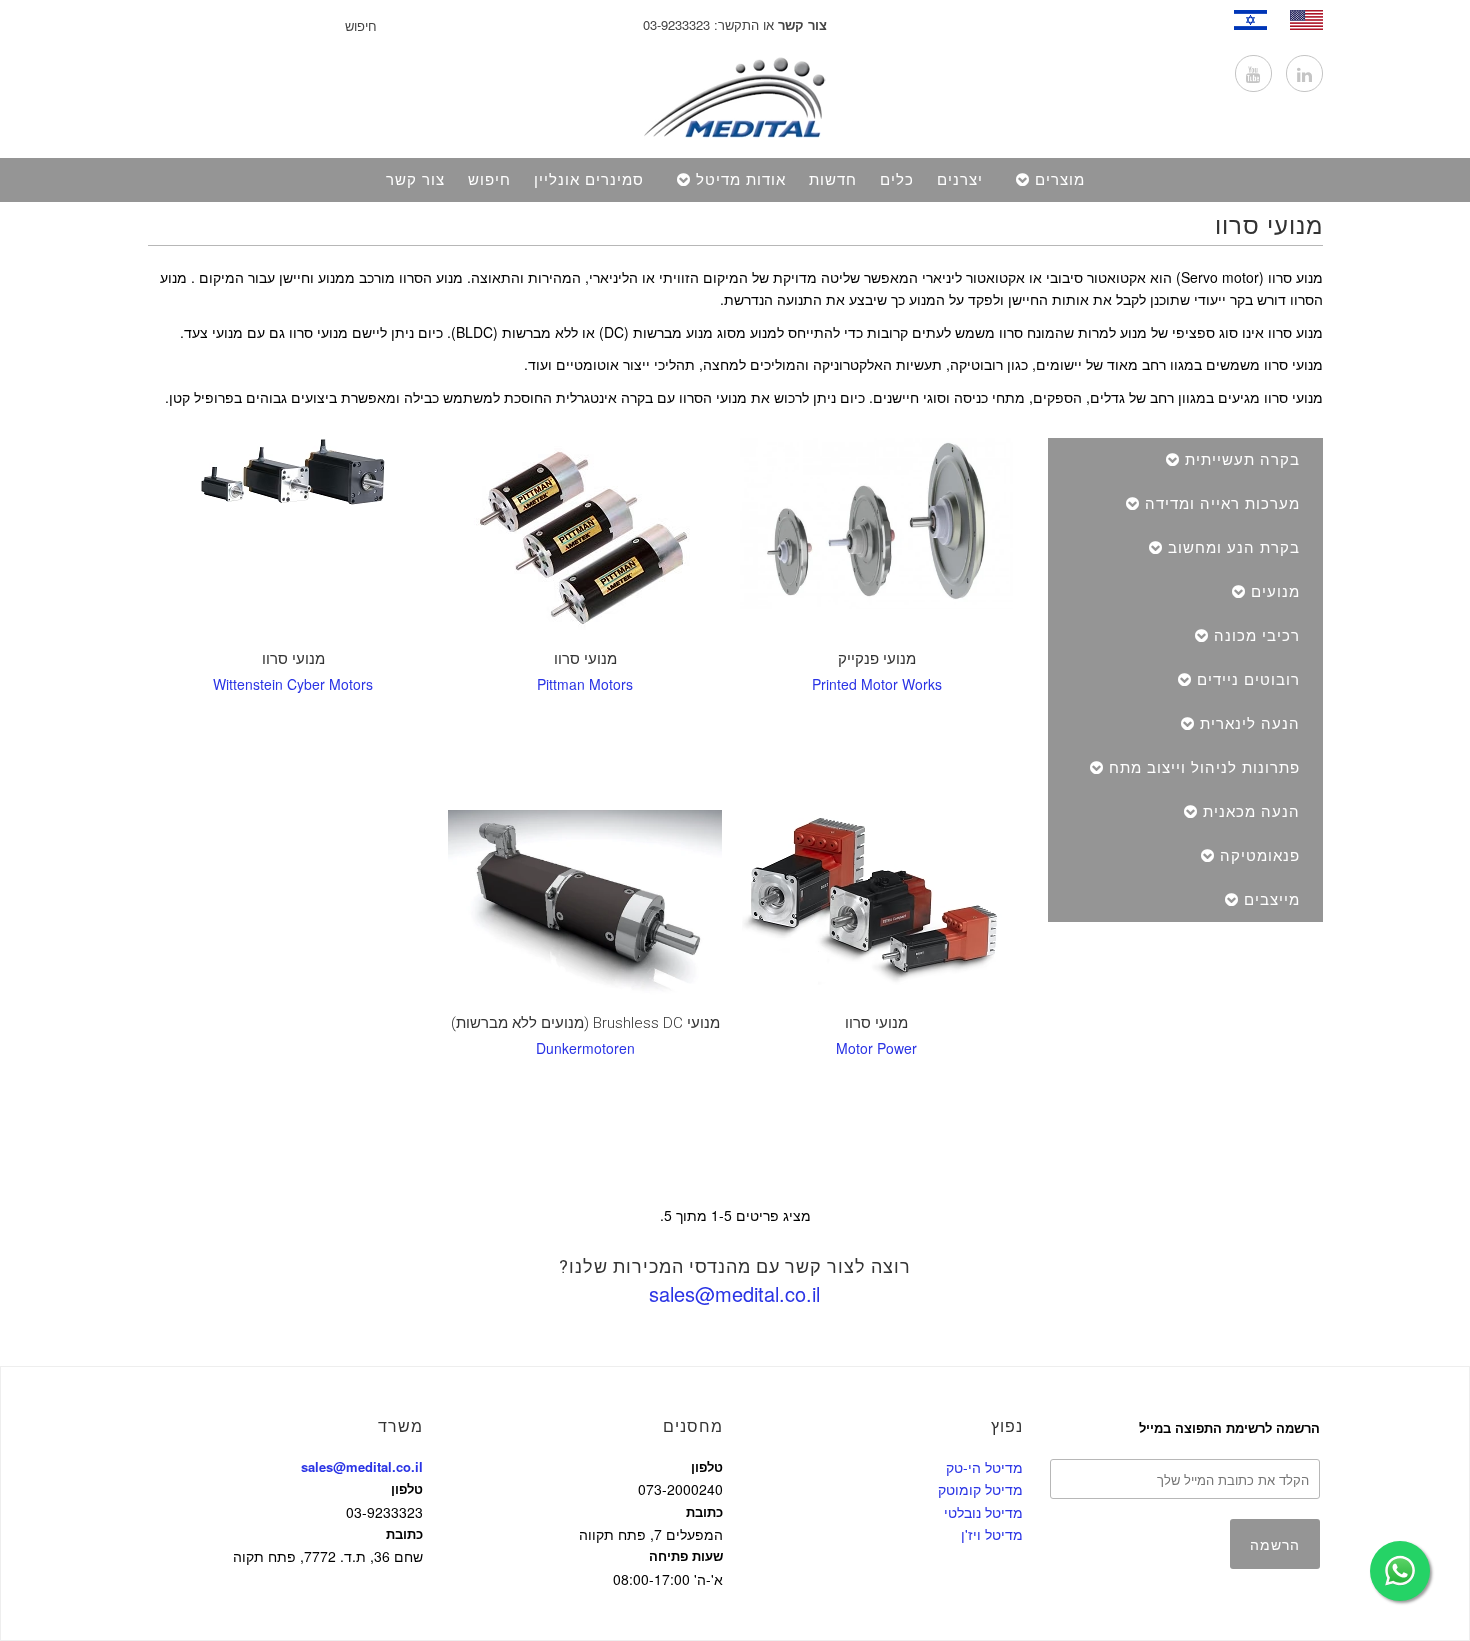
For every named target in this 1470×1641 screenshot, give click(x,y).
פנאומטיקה (1260, 856)
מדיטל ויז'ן (992, 1534)
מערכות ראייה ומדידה (1222, 504)
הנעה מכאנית (1251, 812)
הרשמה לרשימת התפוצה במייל (1229, 1427)
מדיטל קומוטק (980, 1489)
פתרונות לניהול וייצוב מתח (1204, 768)
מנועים (1275, 592)
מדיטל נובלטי (983, 1512)
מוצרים (1060, 180)
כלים (897, 180)
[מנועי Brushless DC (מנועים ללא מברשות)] (584, 907)
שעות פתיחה (686, 1555)
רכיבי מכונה (1257, 636)
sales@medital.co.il (734, 1293)
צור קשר (415, 180)
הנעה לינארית (1250, 724)
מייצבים (1272, 900)
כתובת (404, 1533)
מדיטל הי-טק (984, 1467)
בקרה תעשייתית (1242, 460)
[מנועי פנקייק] (876, 523)
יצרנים (960, 180)
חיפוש (489, 180)
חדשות (833, 180)
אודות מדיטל (741, 180)
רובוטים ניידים (1248, 680)
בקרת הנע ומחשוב (1234, 548)
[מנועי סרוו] (584, 539)
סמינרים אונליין (589, 180)
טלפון (407, 1488)
